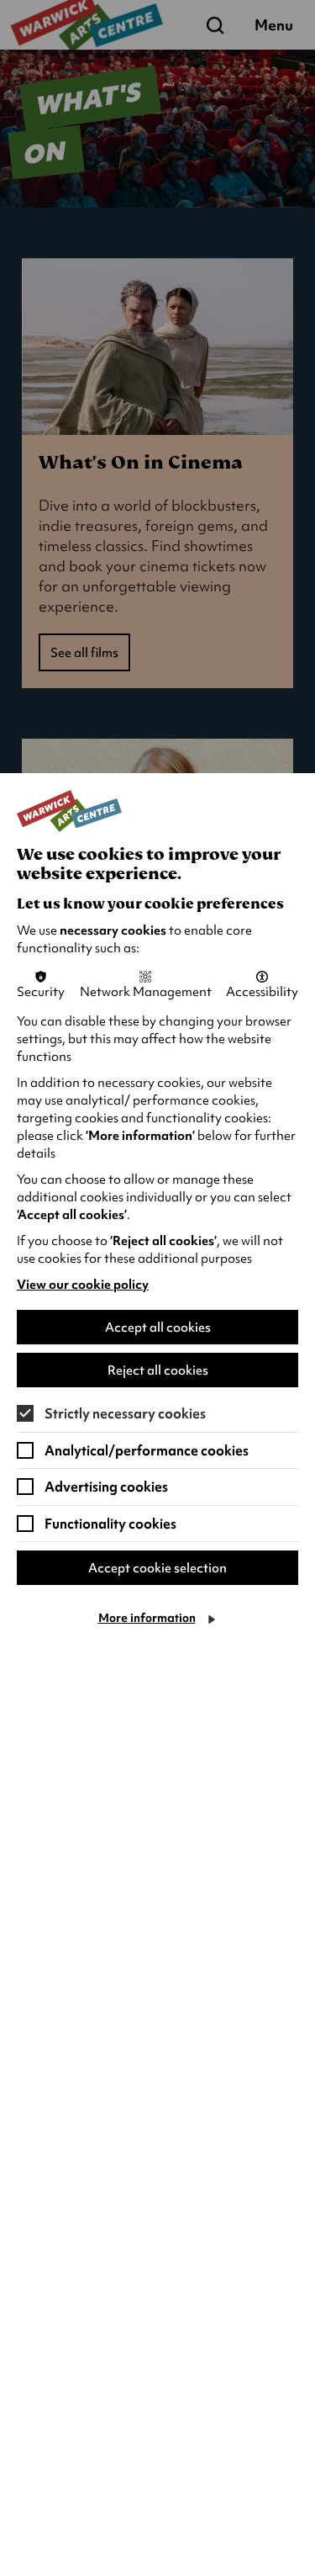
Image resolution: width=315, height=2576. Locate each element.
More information (147, 1618)
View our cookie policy (83, 1285)
